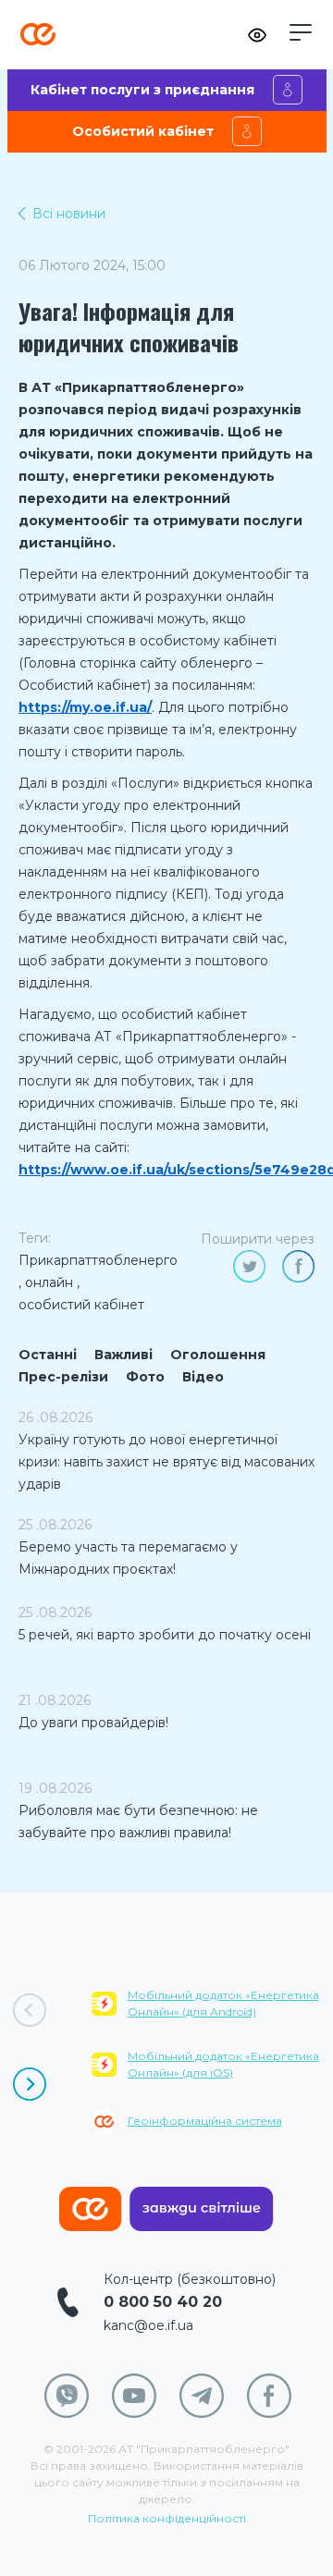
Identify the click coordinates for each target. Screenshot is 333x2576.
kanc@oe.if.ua (148, 2325)
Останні (48, 1355)
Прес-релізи (63, 1377)
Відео (203, 1377)
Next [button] (30, 2084)
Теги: (35, 1238)
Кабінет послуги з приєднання (142, 90)
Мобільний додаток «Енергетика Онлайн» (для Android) (223, 2003)
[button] (301, 32)
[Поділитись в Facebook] (298, 1266)
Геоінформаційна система (205, 2121)
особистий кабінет (81, 1305)
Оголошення (218, 1355)
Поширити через (258, 1239)
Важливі (123, 1355)
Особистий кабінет (143, 131)
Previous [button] (30, 2010)
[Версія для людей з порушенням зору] (257, 35)
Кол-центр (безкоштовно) (190, 2279)
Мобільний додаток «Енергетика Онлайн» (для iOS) (223, 2064)
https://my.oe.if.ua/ (85, 707)
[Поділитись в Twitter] (249, 1266)
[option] (212, 2074)
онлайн (49, 1282)
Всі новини (69, 214)
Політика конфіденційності (167, 2518)
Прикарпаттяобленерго (98, 1260)
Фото (145, 1377)
